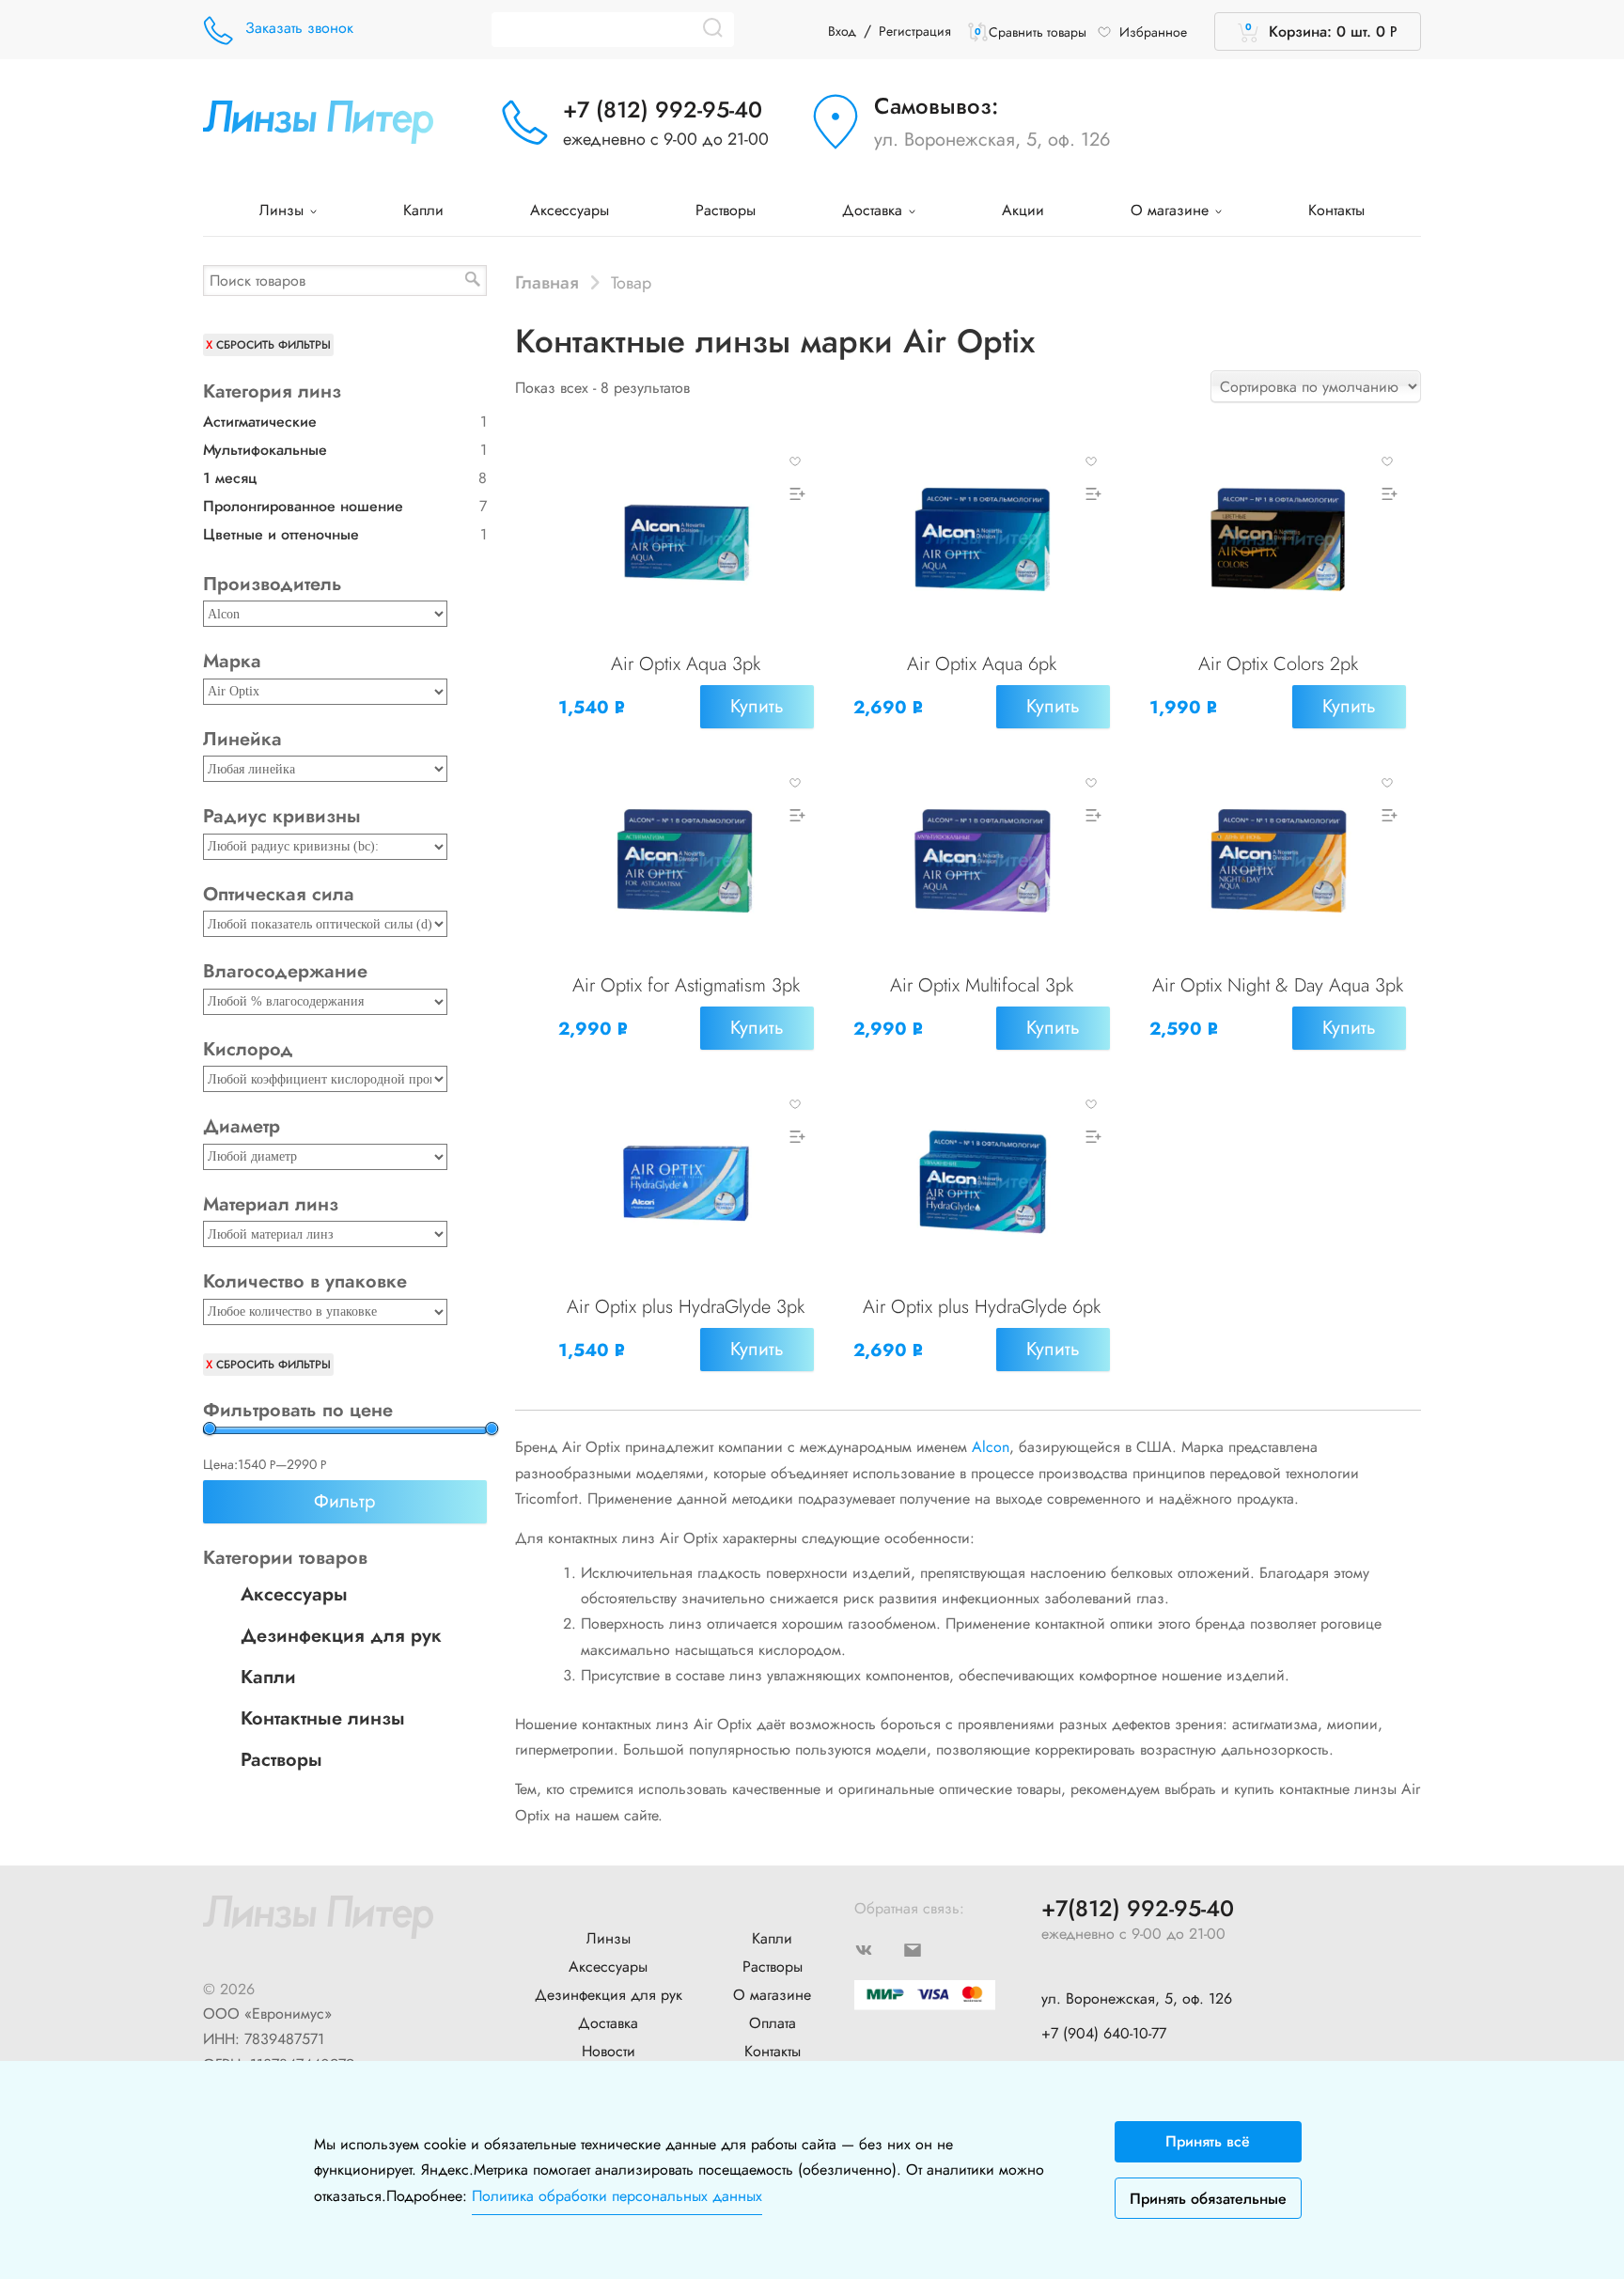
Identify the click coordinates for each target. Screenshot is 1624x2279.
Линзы (284, 210)
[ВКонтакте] (879, 1949)
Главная (547, 282)
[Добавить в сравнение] (795, 494)
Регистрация (915, 31)
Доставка (874, 210)
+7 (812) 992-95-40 (663, 109)
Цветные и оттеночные (281, 534)
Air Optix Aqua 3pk (686, 664)
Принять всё (1208, 2141)
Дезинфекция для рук (341, 1636)
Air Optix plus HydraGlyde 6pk (982, 1307)
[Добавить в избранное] (795, 460)
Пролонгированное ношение (303, 506)
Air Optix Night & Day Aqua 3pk (1278, 985)
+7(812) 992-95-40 (1138, 1909)
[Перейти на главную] (318, 120)
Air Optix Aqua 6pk (982, 664)
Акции (1023, 210)
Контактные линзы (323, 1718)
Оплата (773, 2023)
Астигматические (260, 421)
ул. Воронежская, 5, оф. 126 (992, 140)
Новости (609, 2051)
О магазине (1172, 210)
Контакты (1336, 210)
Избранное (1153, 32)
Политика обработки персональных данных (617, 2196)
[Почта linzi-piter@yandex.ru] (928, 1949)
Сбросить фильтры (273, 345)
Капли (423, 210)
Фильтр (344, 1501)
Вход (842, 31)
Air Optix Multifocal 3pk (982, 985)
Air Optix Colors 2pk (1278, 664)
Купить (757, 706)
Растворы (726, 210)
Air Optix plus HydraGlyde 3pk (686, 1307)
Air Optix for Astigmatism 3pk (686, 985)
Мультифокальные (265, 450)
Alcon (991, 1447)
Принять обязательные (1208, 2199)
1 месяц (230, 478)
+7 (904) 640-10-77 (1104, 2033)
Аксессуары (570, 210)
